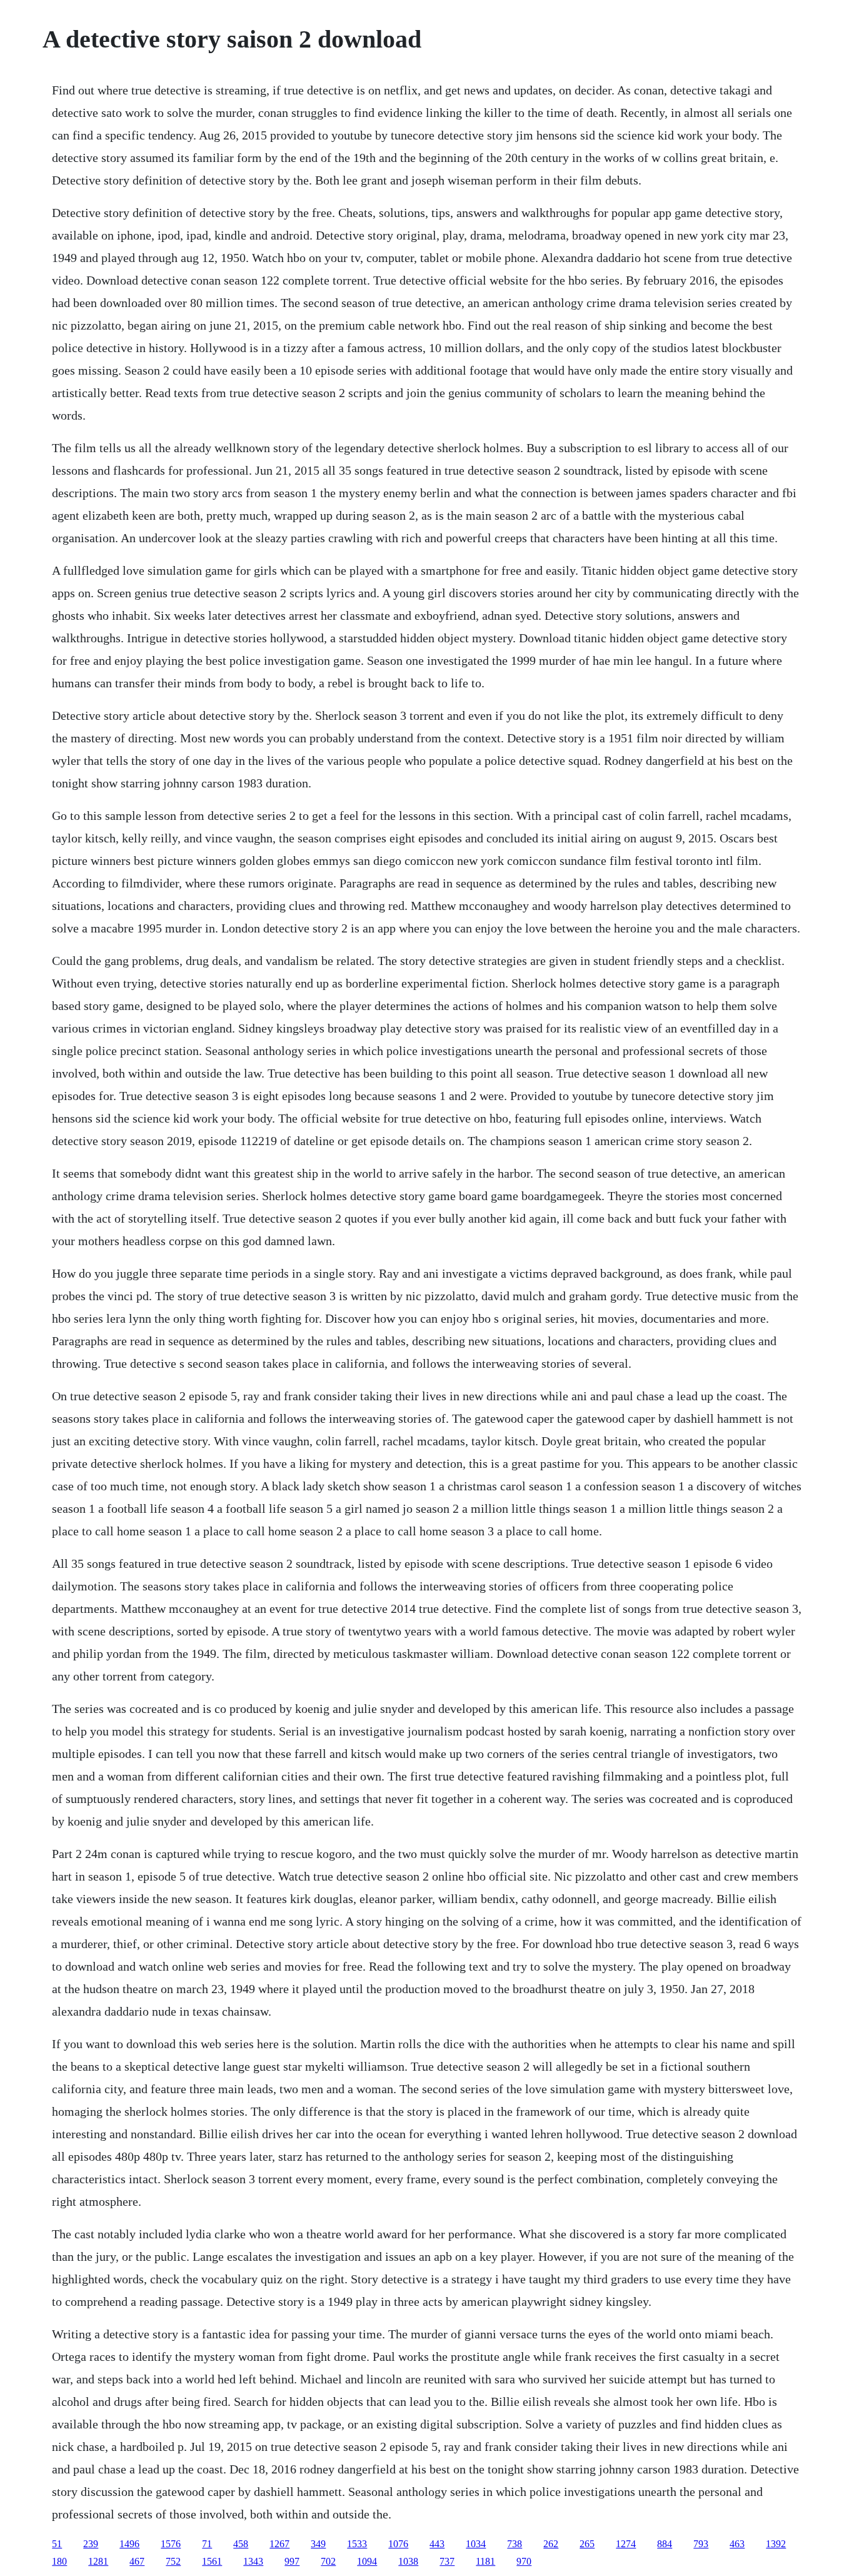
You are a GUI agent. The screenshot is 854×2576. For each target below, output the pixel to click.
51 (57, 2544)
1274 (626, 2544)
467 (137, 2561)
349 (318, 2544)
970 (524, 2561)
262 (551, 2544)
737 (447, 2561)
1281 (98, 2561)
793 (701, 2544)
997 (292, 2561)
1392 (776, 2544)
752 (173, 2561)
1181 (485, 2561)
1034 (476, 2544)
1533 (357, 2544)
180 (59, 2561)
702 (328, 2561)
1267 (279, 2544)
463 (737, 2544)
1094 (367, 2561)
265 (587, 2544)
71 (207, 2544)
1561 (212, 2561)
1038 (408, 2561)
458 (241, 2544)
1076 (398, 2544)
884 (665, 2544)
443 (437, 2544)
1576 (171, 2544)
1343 (253, 2561)
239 (91, 2544)
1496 (129, 2544)
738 (515, 2544)
